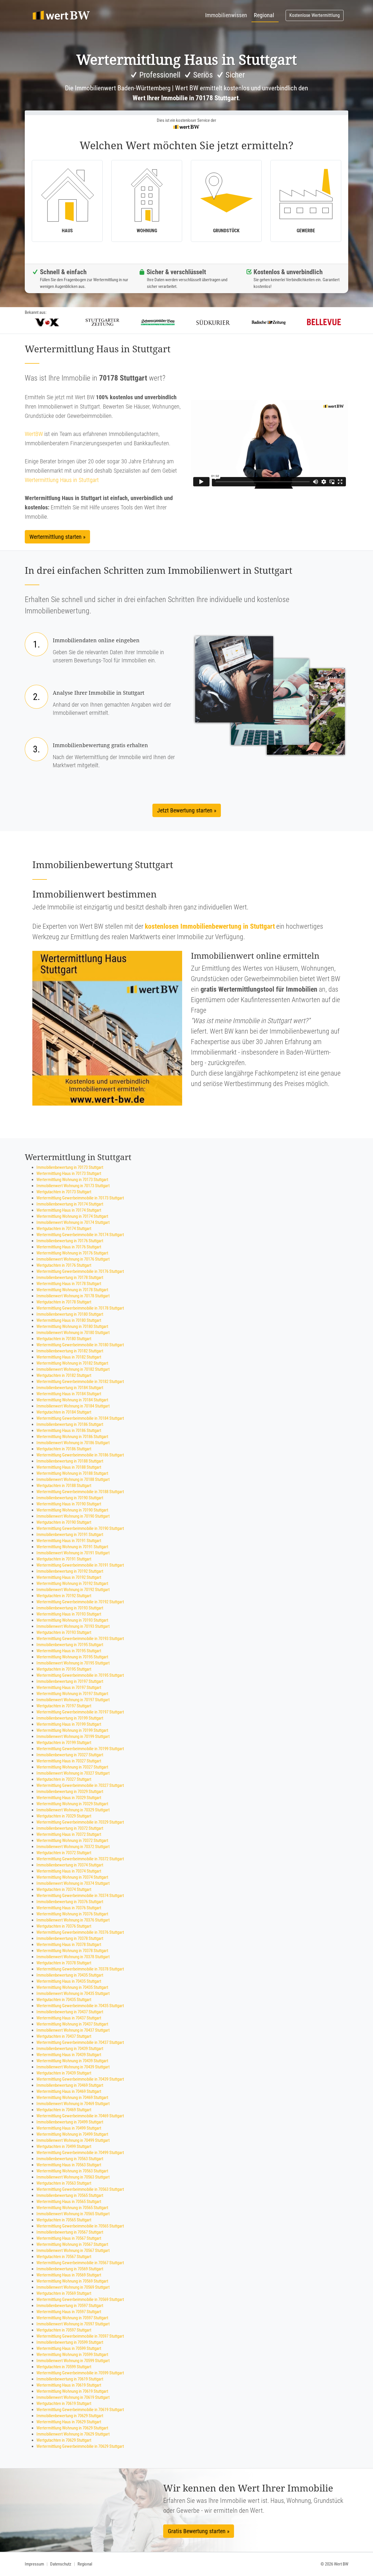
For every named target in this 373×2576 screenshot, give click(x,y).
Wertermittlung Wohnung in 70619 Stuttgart (72, 2391)
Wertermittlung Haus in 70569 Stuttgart (69, 2275)
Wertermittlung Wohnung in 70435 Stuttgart (72, 1987)
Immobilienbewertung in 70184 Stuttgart (70, 1388)
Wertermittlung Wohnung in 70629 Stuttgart (72, 2428)
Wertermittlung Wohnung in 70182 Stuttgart (72, 1363)
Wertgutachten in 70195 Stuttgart (64, 1669)
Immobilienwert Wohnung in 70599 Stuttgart (73, 2361)
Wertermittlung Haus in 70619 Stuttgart (69, 2385)
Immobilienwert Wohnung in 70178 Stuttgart (73, 1296)
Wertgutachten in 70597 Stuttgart (64, 2330)
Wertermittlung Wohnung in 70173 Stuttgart (72, 1180)
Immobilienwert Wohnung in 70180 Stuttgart (73, 1333)
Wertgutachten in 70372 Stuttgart (64, 1853)
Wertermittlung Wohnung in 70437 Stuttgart (72, 2024)
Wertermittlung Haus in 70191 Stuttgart (69, 1541)
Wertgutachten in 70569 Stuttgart (64, 2293)
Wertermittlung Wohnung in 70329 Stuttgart (72, 1804)
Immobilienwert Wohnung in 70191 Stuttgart (73, 1553)
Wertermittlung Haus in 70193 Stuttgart (69, 1614)
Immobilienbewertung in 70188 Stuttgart (70, 1461)
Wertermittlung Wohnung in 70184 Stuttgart (72, 1400)
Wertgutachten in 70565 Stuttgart (64, 2220)
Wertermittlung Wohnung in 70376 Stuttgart (72, 1914)
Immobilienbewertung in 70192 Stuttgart (70, 1571)
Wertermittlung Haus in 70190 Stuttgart (69, 1504)
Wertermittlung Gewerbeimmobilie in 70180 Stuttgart (80, 1345)
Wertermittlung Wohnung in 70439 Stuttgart (72, 2061)
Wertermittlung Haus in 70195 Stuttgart (69, 1651)
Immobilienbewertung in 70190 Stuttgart (70, 1498)
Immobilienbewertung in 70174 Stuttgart (70, 1204)
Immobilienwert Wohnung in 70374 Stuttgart (73, 1883)
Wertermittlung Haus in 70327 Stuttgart (69, 1761)
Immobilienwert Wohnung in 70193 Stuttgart (73, 1626)
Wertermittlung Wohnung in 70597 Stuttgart (72, 2318)
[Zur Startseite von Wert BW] (61, 15)
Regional (264, 15)
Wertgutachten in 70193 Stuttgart (64, 1632)
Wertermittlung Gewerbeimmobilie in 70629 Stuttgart (80, 2446)
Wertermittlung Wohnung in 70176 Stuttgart (72, 1253)
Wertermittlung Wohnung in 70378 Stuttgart (72, 1951)
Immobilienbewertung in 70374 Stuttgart (70, 1865)
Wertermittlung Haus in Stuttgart (62, 480)
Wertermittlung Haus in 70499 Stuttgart (69, 2128)
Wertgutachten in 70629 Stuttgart (64, 2440)
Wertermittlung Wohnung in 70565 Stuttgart (72, 2208)
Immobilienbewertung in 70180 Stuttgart (70, 1314)
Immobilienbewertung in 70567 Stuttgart (70, 2232)
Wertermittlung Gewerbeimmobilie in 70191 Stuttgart (80, 1565)
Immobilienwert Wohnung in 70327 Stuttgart (73, 1773)
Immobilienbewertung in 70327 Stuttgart (70, 1755)
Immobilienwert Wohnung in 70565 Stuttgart (73, 2214)
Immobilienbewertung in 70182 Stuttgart (70, 1351)
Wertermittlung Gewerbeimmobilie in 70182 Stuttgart (80, 1382)
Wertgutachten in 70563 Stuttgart (64, 2183)
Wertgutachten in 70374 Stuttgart (64, 1889)
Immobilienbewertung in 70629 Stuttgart (70, 2416)
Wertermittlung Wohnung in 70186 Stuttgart (72, 1437)
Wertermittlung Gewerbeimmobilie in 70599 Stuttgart (80, 2373)
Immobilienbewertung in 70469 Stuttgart (70, 2085)
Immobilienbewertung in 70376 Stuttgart (70, 1902)
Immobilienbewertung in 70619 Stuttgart (70, 2379)
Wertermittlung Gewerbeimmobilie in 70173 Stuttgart (80, 1198)
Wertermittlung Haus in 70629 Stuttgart (69, 2422)
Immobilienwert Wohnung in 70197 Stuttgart (73, 1700)
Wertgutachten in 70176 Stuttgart (64, 1265)
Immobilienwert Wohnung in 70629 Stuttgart (73, 2434)
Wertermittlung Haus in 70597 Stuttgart (69, 2312)
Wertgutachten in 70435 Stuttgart (64, 2000)
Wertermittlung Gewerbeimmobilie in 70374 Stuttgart (80, 1896)
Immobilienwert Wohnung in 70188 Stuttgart (73, 1479)
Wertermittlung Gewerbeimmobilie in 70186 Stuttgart (80, 1455)
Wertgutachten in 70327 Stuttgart (64, 1779)
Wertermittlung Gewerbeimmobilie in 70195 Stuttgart (80, 1675)
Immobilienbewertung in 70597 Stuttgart (70, 2306)
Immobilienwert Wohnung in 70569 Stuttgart (73, 2287)
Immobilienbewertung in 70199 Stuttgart (70, 1718)
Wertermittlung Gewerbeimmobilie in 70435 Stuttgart (80, 2006)
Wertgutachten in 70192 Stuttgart (64, 1596)
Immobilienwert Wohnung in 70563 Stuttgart (73, 2177)
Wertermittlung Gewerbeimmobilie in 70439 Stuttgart (80, 2079)
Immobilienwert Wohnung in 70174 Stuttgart (73, 1222)
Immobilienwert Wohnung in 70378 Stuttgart (73, 1957)
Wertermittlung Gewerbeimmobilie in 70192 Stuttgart (80, 1602)
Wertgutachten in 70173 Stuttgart (64, 1192)
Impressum (34, 2564)
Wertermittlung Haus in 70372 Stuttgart (69, 1834)
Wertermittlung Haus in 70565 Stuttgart (69, 2202)
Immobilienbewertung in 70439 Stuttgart (70, 2049)
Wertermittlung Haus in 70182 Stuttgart (69, 1357)
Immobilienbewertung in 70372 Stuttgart (70, 1828)
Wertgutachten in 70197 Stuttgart (64, 1706)
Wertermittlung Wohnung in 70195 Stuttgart (72, 1657)
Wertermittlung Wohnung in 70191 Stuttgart (72, 1547)
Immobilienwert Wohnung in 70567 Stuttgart (73, 2251)
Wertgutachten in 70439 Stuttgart (64, 2073)
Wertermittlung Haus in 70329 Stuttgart (69, 1798)
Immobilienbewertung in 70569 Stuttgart (70, 2269)
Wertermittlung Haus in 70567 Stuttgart (69, 2238)
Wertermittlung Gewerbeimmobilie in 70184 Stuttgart (80, 1418)
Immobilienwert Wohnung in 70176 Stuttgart (73, 1259)
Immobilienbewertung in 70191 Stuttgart (70, 1535)
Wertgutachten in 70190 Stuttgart (64, 1522)
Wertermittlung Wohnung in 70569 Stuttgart (72, 2281)
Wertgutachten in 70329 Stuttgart (64, 1816)
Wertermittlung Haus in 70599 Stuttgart (69, 2348)
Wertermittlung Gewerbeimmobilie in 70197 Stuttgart (80, 1712)
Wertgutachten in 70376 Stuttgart (64, 1926)
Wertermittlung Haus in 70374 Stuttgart (69, 1871)
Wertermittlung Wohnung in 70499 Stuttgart (72, 2134)
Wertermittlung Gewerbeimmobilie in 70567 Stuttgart (80, 2263)
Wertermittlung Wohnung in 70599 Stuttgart (72, 2355)
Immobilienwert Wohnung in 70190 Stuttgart (73, 1516)
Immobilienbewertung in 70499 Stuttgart (70, 2122)
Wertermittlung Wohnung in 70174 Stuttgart (72, 1216)
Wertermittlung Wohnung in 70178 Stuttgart (72, 1290)
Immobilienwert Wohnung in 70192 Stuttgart (73, 1590)
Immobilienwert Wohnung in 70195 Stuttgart (73, 1663)
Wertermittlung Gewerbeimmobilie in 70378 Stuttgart (80, 1969)
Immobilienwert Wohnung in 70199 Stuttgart (73, 1736)
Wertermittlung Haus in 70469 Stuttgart (69, 2091)
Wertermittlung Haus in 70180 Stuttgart (69, 1320)
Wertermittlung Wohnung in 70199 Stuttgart (72, 1730)
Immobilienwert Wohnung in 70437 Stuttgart (73, 2030)
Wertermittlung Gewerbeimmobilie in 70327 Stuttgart (80, 1785)
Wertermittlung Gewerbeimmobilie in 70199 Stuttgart (80, 1749)
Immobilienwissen (226, 15)
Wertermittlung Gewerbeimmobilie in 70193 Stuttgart (80, 1639)
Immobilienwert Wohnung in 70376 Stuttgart (73, 1920)
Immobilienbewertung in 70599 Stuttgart (70, 2342)
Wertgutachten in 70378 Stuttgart (64, 1963)
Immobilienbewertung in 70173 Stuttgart (70, 1167)
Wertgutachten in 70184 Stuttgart (64, 1412)
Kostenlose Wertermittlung (315, 15)
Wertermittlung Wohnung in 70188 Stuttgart (72, 1473)
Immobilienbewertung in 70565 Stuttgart (70, 2195)
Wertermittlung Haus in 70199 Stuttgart (69, 1724)
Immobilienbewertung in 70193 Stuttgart (70, 1608)
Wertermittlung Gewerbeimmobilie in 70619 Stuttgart (80, 2410)
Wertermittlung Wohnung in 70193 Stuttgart (72, 1620)
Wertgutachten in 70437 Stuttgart (64, 2036)
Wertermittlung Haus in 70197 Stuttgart (69, 1688)
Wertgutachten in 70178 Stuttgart (64, 1302)
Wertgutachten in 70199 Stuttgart (64, 1743)
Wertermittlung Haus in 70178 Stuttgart (69, 1284)
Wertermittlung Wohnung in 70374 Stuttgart (72, 1877)
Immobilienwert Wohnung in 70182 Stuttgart (73, 1369)
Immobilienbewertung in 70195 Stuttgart (70, 1645)
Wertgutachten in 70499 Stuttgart (64, 2146)
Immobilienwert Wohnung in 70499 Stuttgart (73, 2140)
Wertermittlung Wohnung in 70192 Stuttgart (72, 1583)
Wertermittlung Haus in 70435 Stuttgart (69, 1981)
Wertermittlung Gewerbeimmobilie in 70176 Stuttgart (80, 1271)
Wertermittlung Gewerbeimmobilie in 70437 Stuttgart (80, 2042)
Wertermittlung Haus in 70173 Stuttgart (69, 1173)
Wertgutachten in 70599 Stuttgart (64, 2367)
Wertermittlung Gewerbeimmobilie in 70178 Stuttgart (80, 1308)
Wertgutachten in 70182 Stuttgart (64, 1375)
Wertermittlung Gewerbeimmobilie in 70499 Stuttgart (80, 2153)
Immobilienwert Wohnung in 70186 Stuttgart (73, 1443)
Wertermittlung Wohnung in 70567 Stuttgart (72, 2244)
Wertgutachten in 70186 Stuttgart (64, 1449)
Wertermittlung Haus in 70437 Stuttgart (69, 2018)
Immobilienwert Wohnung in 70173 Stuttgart (73, 1186)
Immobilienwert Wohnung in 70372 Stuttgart (73, 1847)
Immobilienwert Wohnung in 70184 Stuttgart (73, 1406)
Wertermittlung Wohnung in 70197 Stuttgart (72, 1694)
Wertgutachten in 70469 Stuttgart (64, 2110)
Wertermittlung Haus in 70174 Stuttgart (69, 1210)
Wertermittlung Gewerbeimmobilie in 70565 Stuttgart (80, 2226)
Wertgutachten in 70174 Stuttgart (64, 1229)
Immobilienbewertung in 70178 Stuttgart (70, 1278)
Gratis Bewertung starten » (199, 2531)
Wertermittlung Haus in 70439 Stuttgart (69, 2055)
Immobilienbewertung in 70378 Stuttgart (70, 1938)
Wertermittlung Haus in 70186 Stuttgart (69, 1430)
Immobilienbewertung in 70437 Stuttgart (70, 2012)
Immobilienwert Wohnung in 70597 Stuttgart (73, 2324)
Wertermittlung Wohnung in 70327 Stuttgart (72, 1767)
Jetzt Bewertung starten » (187, 810)
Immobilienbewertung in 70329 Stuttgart (70, 1792)
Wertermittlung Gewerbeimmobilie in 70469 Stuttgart (80, 2116)
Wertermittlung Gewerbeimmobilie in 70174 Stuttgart (80, 1235)
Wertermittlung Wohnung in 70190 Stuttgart (72, 1510)
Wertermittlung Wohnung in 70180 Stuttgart (72, 1326)
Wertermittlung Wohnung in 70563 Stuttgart (72, 2171)
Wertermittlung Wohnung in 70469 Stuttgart (72, 2098)
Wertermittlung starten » (57, 537)
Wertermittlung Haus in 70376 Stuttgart (69, 1908)
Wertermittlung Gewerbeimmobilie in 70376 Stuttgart (80, 1932)
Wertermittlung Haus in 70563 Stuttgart (69, 2165)
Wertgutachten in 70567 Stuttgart (64, 2257)
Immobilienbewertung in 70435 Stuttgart (70, 1975)
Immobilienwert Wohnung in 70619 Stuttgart (73, 2397)
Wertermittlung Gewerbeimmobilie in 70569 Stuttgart (80, 2299)
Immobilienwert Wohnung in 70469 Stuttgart (73, 2104)
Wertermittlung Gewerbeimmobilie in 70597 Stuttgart (80, 2336)
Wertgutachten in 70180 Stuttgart (64, 1339)
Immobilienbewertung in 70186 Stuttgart (70, 1424)
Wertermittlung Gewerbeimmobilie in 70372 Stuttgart (80, 1859)
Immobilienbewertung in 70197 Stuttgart (70, 1681)
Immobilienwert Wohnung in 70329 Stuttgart (73, 1810)
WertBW (34, 434)
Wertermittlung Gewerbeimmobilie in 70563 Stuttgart (80, 2189)
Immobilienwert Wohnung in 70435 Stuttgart (73, 1993)
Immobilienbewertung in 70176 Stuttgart (70, 1241)
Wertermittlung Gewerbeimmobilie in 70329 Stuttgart (80, 1822)
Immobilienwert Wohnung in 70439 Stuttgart (73, 2067)
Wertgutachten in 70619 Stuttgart (64, 2403)
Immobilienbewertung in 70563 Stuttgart (70, 2159)
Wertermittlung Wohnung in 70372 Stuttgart (72, 1840)
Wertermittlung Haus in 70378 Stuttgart (69, 1945)
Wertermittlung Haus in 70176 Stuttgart (69, 1247)
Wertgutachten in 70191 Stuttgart (64, 1559)
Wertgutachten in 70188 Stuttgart (64, 1486)
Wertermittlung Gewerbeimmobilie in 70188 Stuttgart (80, 1492)
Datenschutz (61, 2564)
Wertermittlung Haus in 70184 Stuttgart (69, 1394)
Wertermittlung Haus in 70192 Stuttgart (69, 1577)
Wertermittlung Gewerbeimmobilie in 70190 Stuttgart (80, 1528)
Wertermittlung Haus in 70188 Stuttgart (69, 1467)
